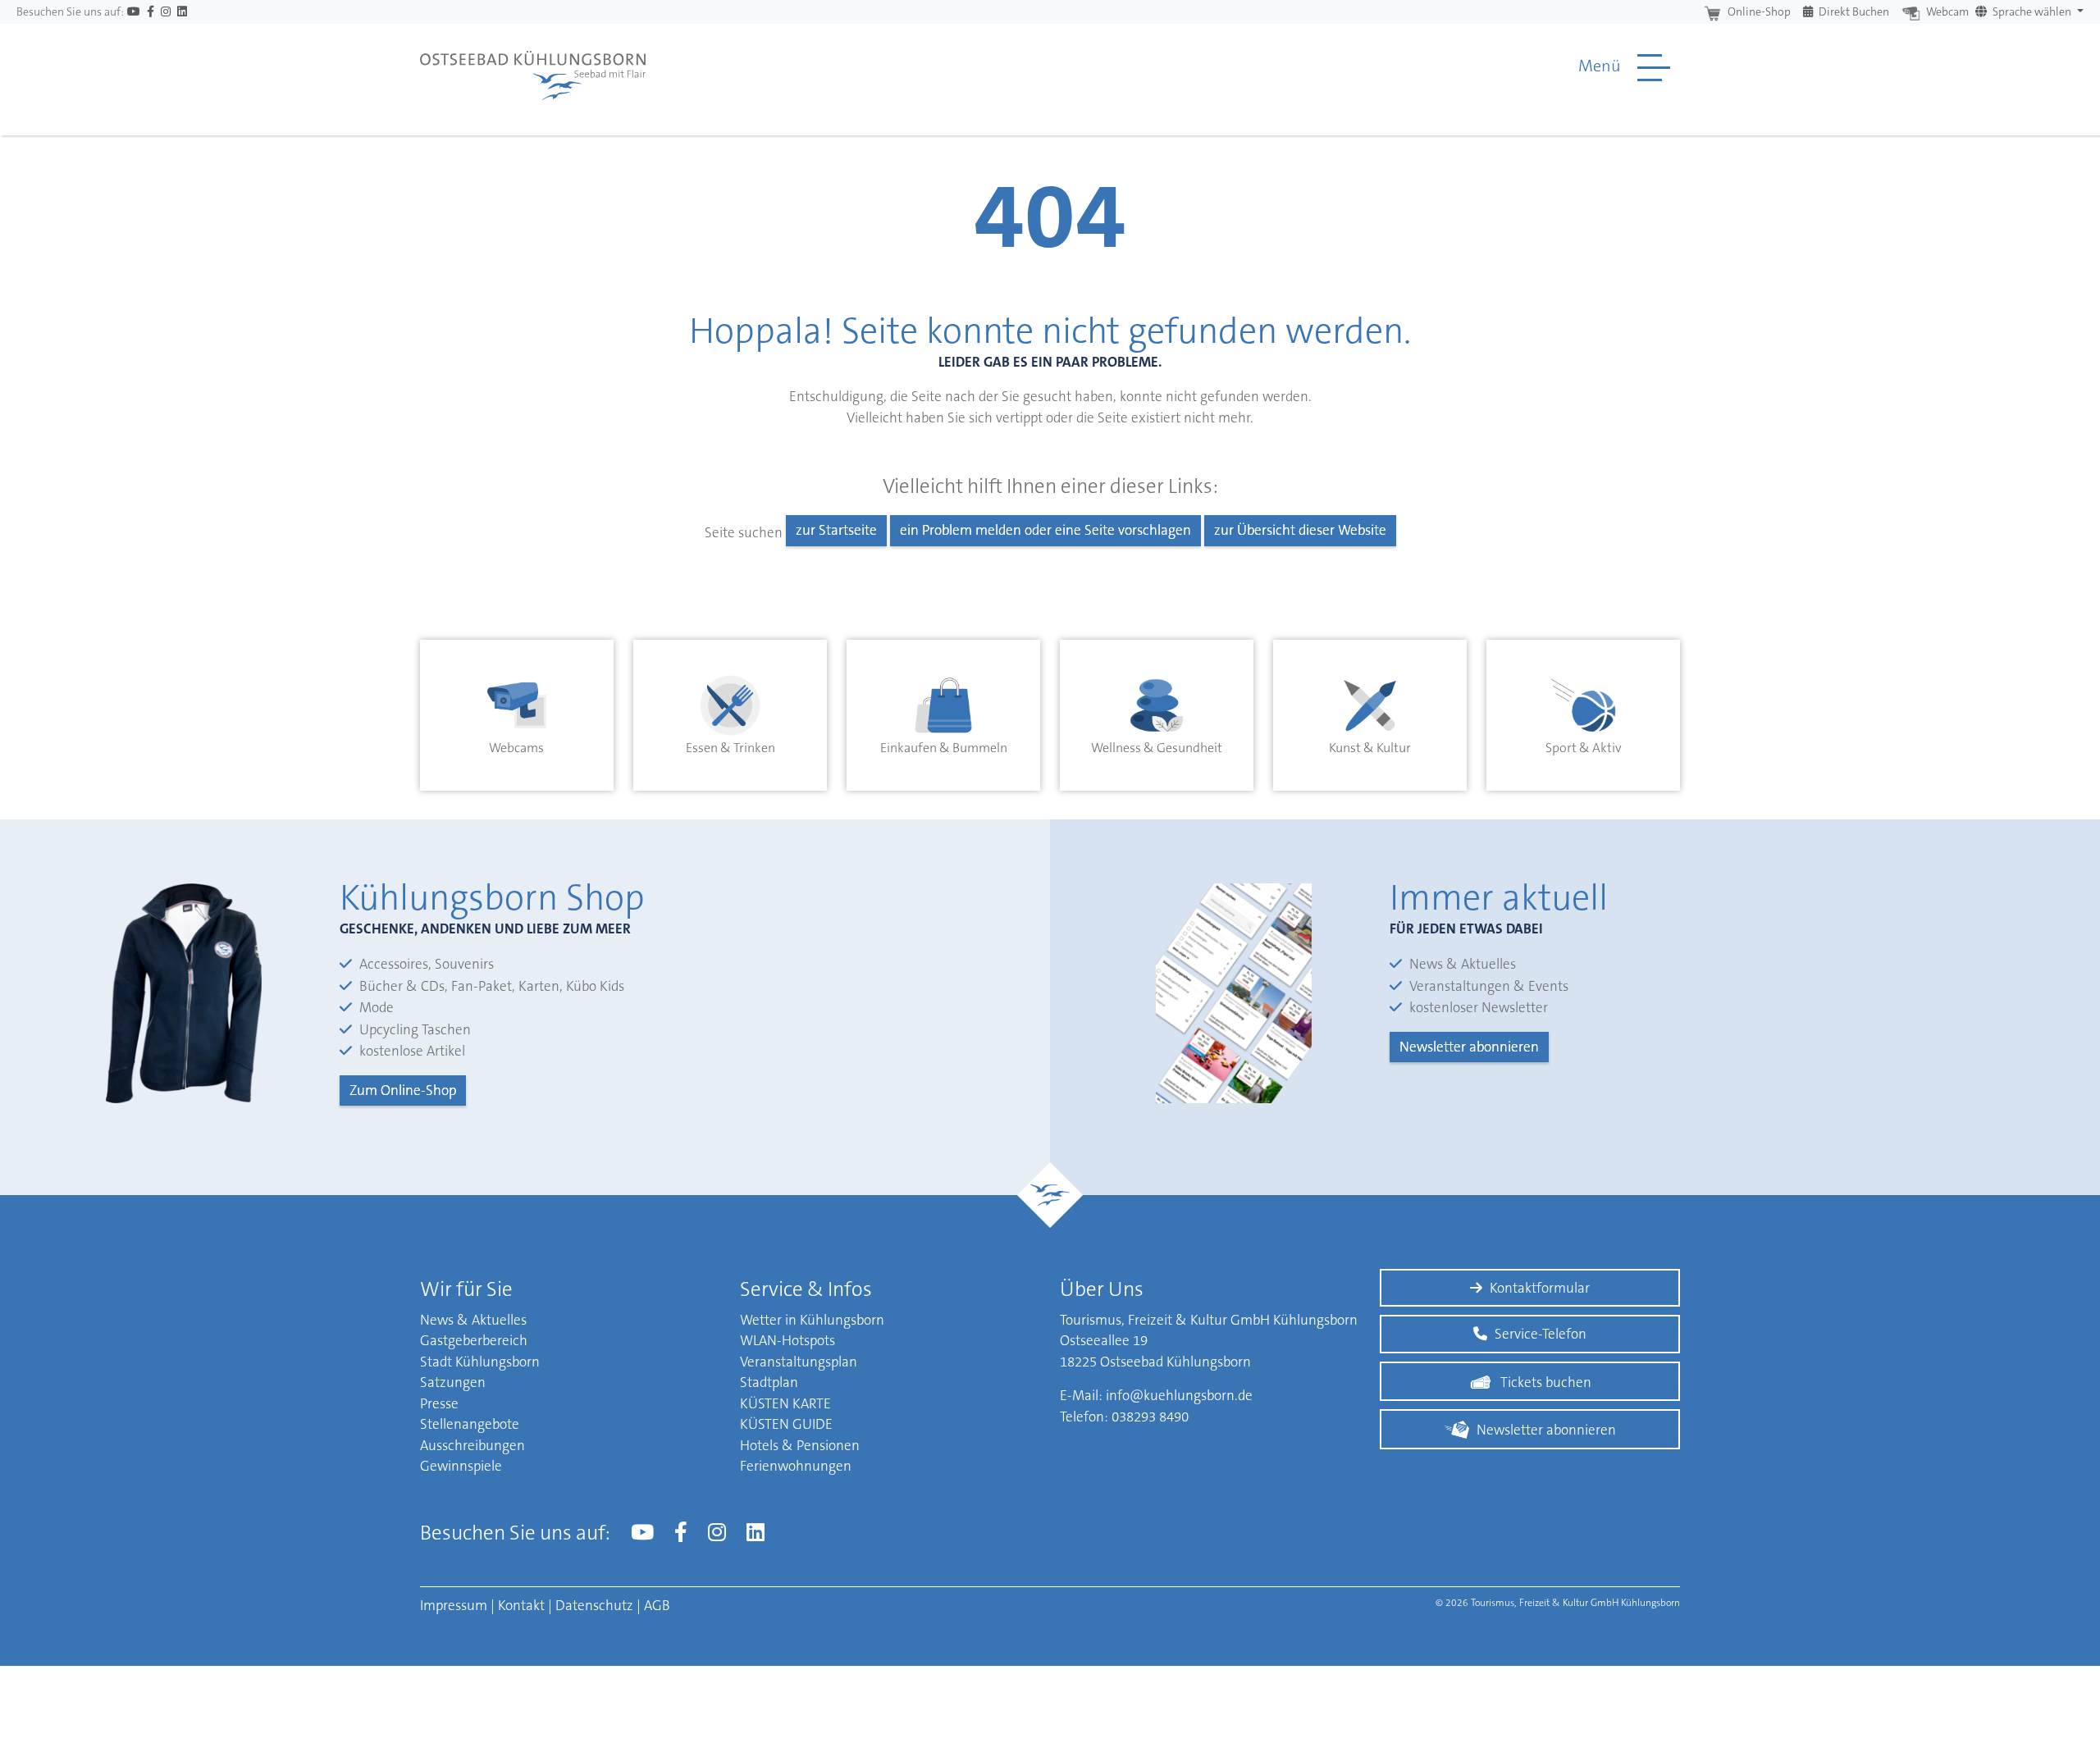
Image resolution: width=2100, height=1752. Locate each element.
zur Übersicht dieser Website (1300, 530)
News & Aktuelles (473, 1320)
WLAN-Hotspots (787, 1340)
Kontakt (521, 1605)
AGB (657, 1605)
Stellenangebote (470, 1424)
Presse (439, 1403)
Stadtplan (769, 1382)
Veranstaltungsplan (799, 1362)
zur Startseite (836, 530)
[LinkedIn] (182, 12)
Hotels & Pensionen (800, 1445)
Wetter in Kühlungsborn (812, 1320)
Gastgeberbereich (474, 1340)
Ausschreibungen (472, 1445)
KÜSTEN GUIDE (786, 1424)
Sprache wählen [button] (2032, 11)
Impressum (454, 1605)
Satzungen (453, 1382)
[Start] (533, 67)
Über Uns (1102, 1289)
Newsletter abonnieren (1469, 1047)
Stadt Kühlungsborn (480, 1362)
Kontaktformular (1540, 1288)
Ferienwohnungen (796, 1466)
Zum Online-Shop (403, 1090)
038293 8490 (1150, 1417)
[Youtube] (134, 12)
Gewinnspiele (461, 1466)
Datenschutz (594, 1605)
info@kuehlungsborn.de (1179, 1395)
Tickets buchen (1546, 1382)
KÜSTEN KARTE (785, 1403)
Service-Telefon (1541, 1334)
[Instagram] (166, 12)
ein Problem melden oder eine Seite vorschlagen (1045, 530)
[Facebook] (151, 12)
